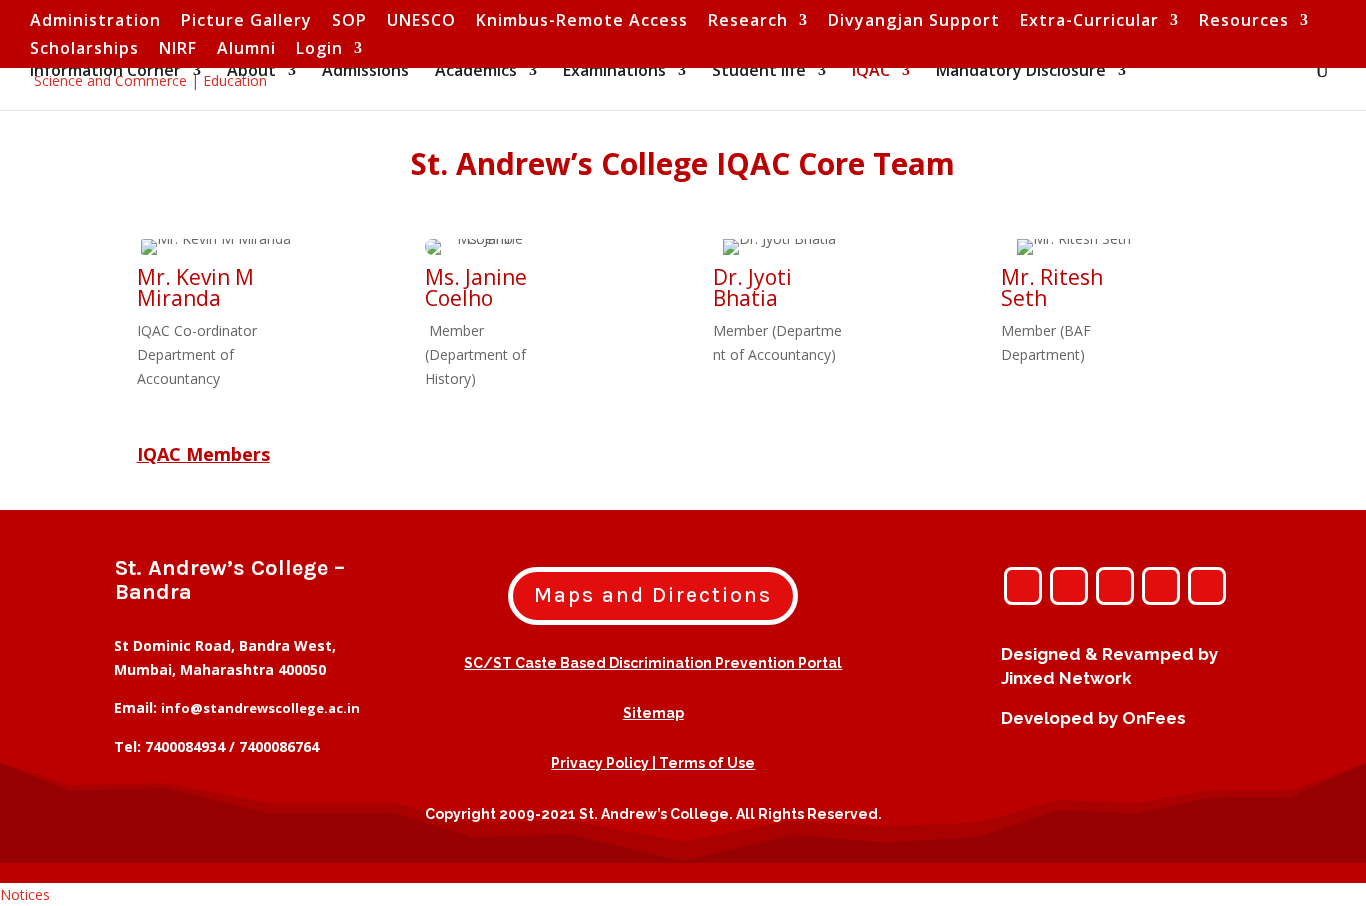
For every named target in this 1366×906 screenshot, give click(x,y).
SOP (349, 21)
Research (748, 21)
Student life (759, 72)
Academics (476, 72)
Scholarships (84, 49)
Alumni (246, 49)
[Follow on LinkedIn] (1207, 586)
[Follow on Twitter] (1115, 586)
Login (319, 49)
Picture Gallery (246, 21)
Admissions (365, 72)
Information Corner (105, 72)
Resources (1244, 21)
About (251, 72)
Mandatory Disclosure (1021, 72)
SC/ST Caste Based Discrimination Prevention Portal (653, 663)
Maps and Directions (653, 595)
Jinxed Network (1066, 678)
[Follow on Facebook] (1069, 586)
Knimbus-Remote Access (582, 21)
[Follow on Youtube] (1161, 586)
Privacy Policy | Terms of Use (653, 763)
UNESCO (421, 21)
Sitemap (653, 713)
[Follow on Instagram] (1023, 586)
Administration (95, 21)
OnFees (1154, 718)
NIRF (178, 49)
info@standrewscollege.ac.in (260, 708)
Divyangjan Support (914, 21)
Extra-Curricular (1089, 21)
